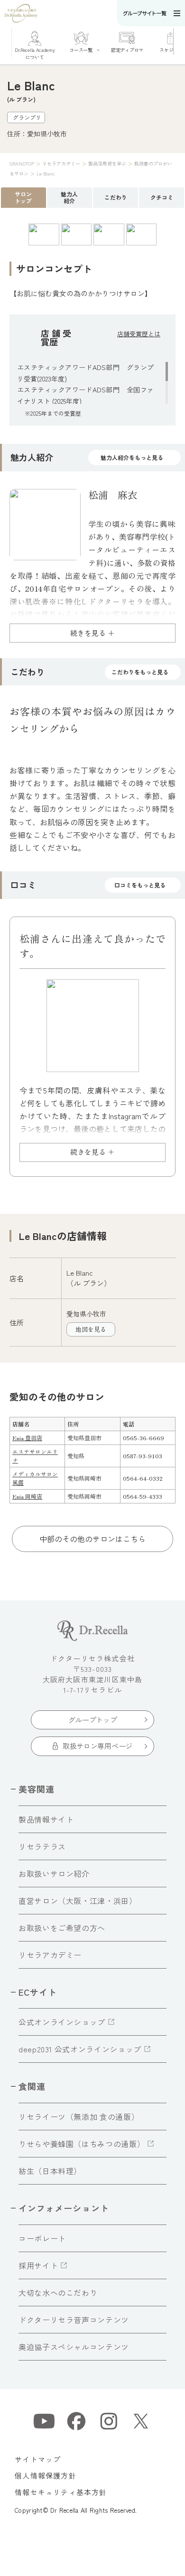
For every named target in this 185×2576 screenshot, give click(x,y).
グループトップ (93, 1720)
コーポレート (42, 2238)
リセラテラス (42, 1846)
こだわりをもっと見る (140, 672)
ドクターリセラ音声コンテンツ (74, 2320)
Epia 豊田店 (27, 1438)
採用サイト (38, 2265)
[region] (92, 383)
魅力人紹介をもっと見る (132, 457)
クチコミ (162, 197)
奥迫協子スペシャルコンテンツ (74, 2347)
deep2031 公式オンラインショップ (80, 2049)
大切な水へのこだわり (58, 2293)
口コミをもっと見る (140, 885)
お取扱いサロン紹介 (54, 1873)
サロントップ (23, 197)
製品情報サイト (46, 1819)
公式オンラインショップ (62, 2022)
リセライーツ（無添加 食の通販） (79, 2117)
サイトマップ (38, 2459)
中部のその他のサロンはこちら (92, 1539)
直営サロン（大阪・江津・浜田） (78, 1901)
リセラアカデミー (50, 1955)
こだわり (116, 197)
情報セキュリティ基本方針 (61, 2492)
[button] (179, 42)
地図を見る (91, 1329)
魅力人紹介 (69, 197)
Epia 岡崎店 (27, 1496)
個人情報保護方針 (46, 2475)
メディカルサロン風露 (35, 1478)
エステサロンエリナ (35, 1456)
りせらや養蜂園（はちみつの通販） (82, 2144)
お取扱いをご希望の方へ (62, 1928)
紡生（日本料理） (50, 2171)
